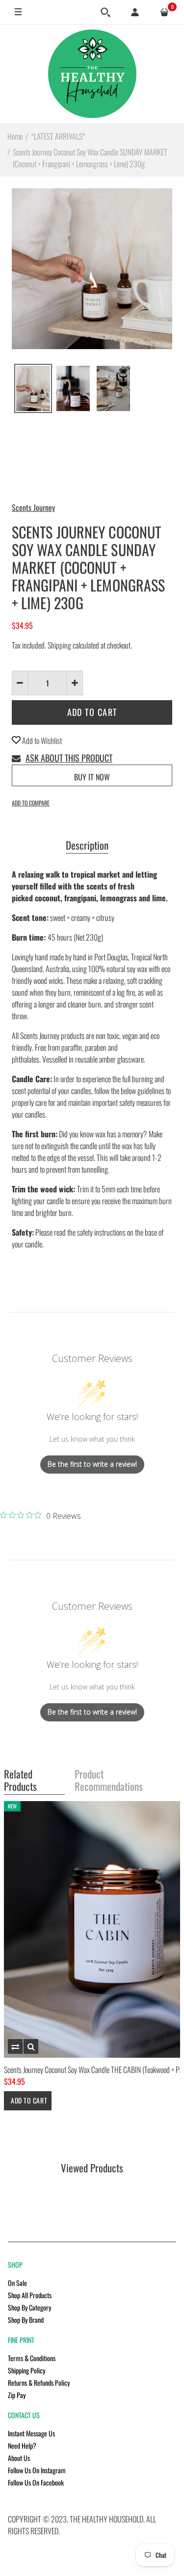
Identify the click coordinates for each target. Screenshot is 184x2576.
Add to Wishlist (41, 740)
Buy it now (92, 777)
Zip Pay (17, 2395)
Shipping (59, 645)
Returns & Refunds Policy (39, 2383)
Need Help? (22, 2445)
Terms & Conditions (32, 2358)
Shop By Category (29, 2307)
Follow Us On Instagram (37, 2470)
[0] (164, 12)
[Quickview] (31, 2046)
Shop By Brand (26, 2320)
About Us (19, 2458)
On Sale (17, 2283)
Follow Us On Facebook (36, 2482)
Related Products (20, 1781)
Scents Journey (33, 507)
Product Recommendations (109, 1781)
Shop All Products (30, 2295)
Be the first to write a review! (92, 1464)
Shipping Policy (26, 2370)
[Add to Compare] (15, 2046)
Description (87, 846)
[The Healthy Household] (92, 74)
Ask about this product (69, 758)
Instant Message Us (31, 2433)
